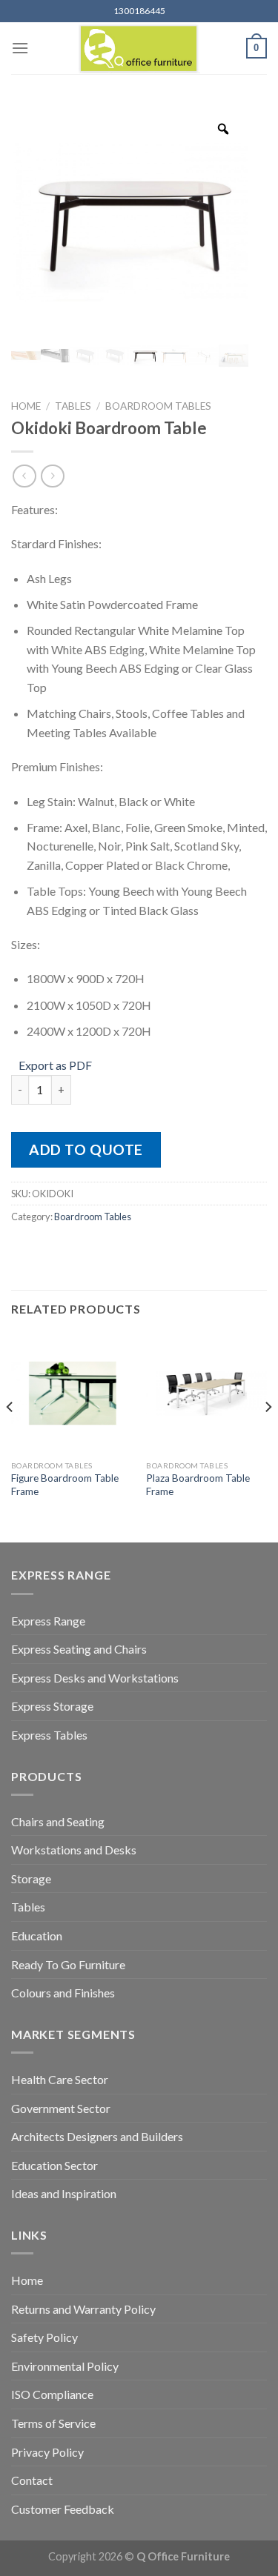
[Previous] (10, 1436)
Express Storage (52, 1706)
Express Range (48, 1621)
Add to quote (86, 1149)
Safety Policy (44, 2337)
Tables (73, 406)
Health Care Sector (60, 2079)
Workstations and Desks (74, 1850)
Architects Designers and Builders (97, 2136)
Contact (32, 2480)
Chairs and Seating (58, 1821)
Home (26, 406)
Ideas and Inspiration (64, 2193)
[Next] (268, 1436)
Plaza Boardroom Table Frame (198, 1485)
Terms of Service (53, 2423)
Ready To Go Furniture (68, 1964)
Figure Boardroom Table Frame (65, 1485)
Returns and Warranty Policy (83, 2309)
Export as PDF (55, 1065)
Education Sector (54, 2165)
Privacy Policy (47, 2452)
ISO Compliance (52, 2394)
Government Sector (61, 2108)
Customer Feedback (63, 2509)
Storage (31, 1878)
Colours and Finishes (63, 1993)
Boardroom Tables (158, 406)
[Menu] (20, 48)
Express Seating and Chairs (79, 1649)
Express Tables (49, 1735)
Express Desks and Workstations (95, 1678)
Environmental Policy (65, 2366)
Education (37, 1936)
